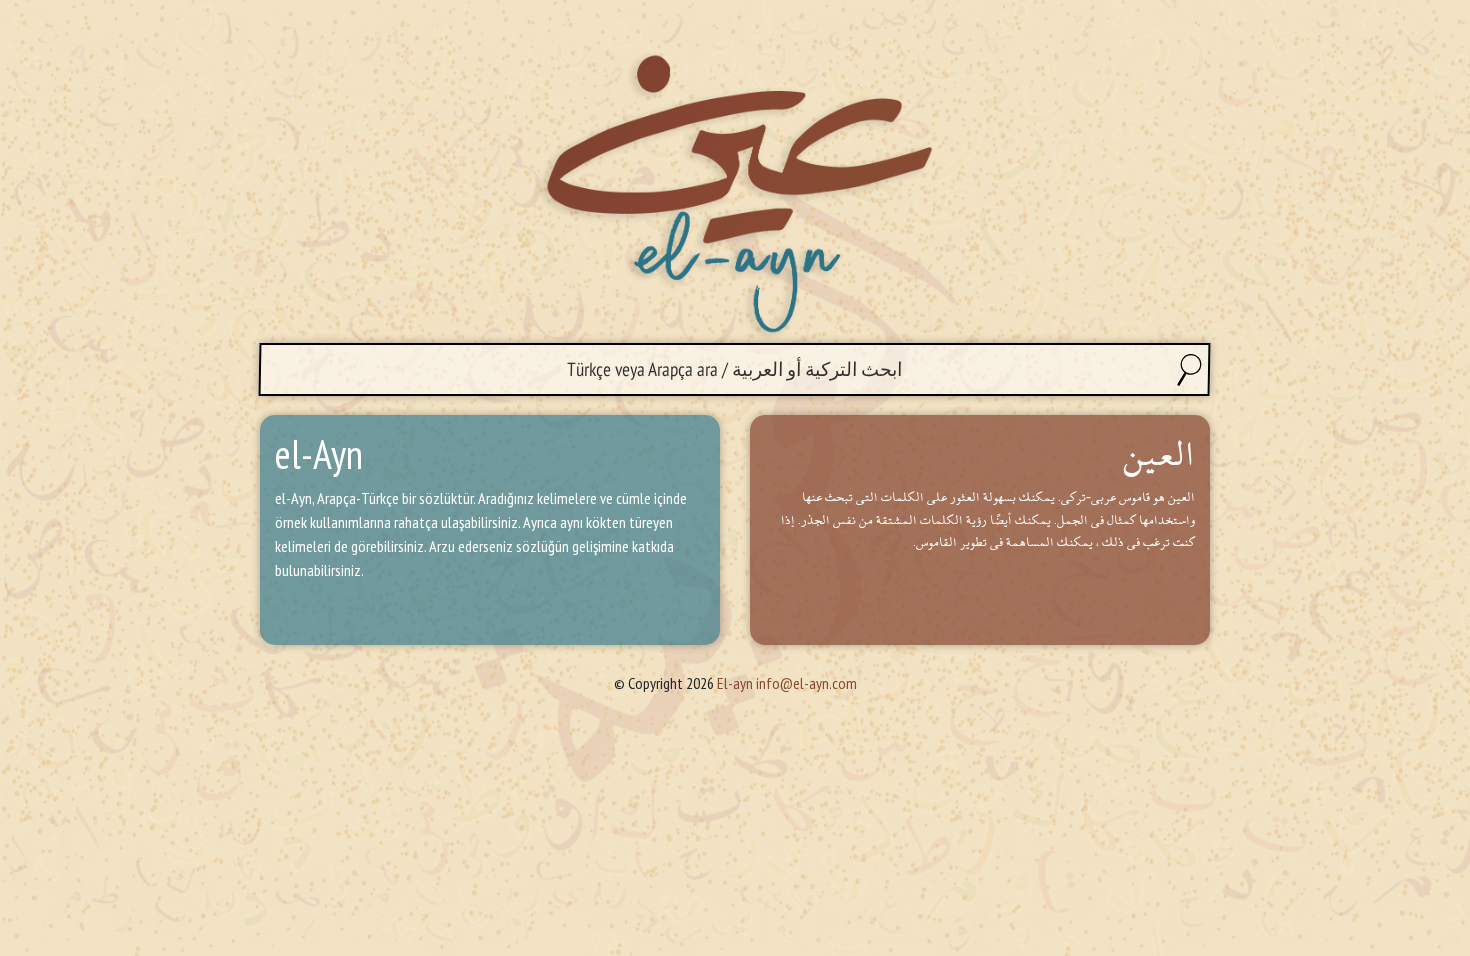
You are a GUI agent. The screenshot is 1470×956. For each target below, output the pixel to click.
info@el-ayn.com (806, 683)
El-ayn (735, 683)
